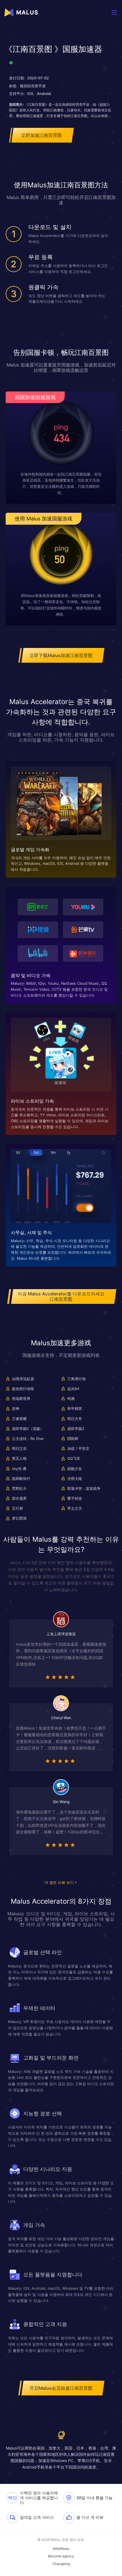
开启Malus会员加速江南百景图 (61, 2388)
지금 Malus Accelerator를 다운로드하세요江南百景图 (61, 1296)
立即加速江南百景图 (41, 135)
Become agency (61, 2556)
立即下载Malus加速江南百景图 (61, 655)
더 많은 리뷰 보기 (59, 1882)
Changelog (61, 2564)
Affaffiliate (61, 2549)
